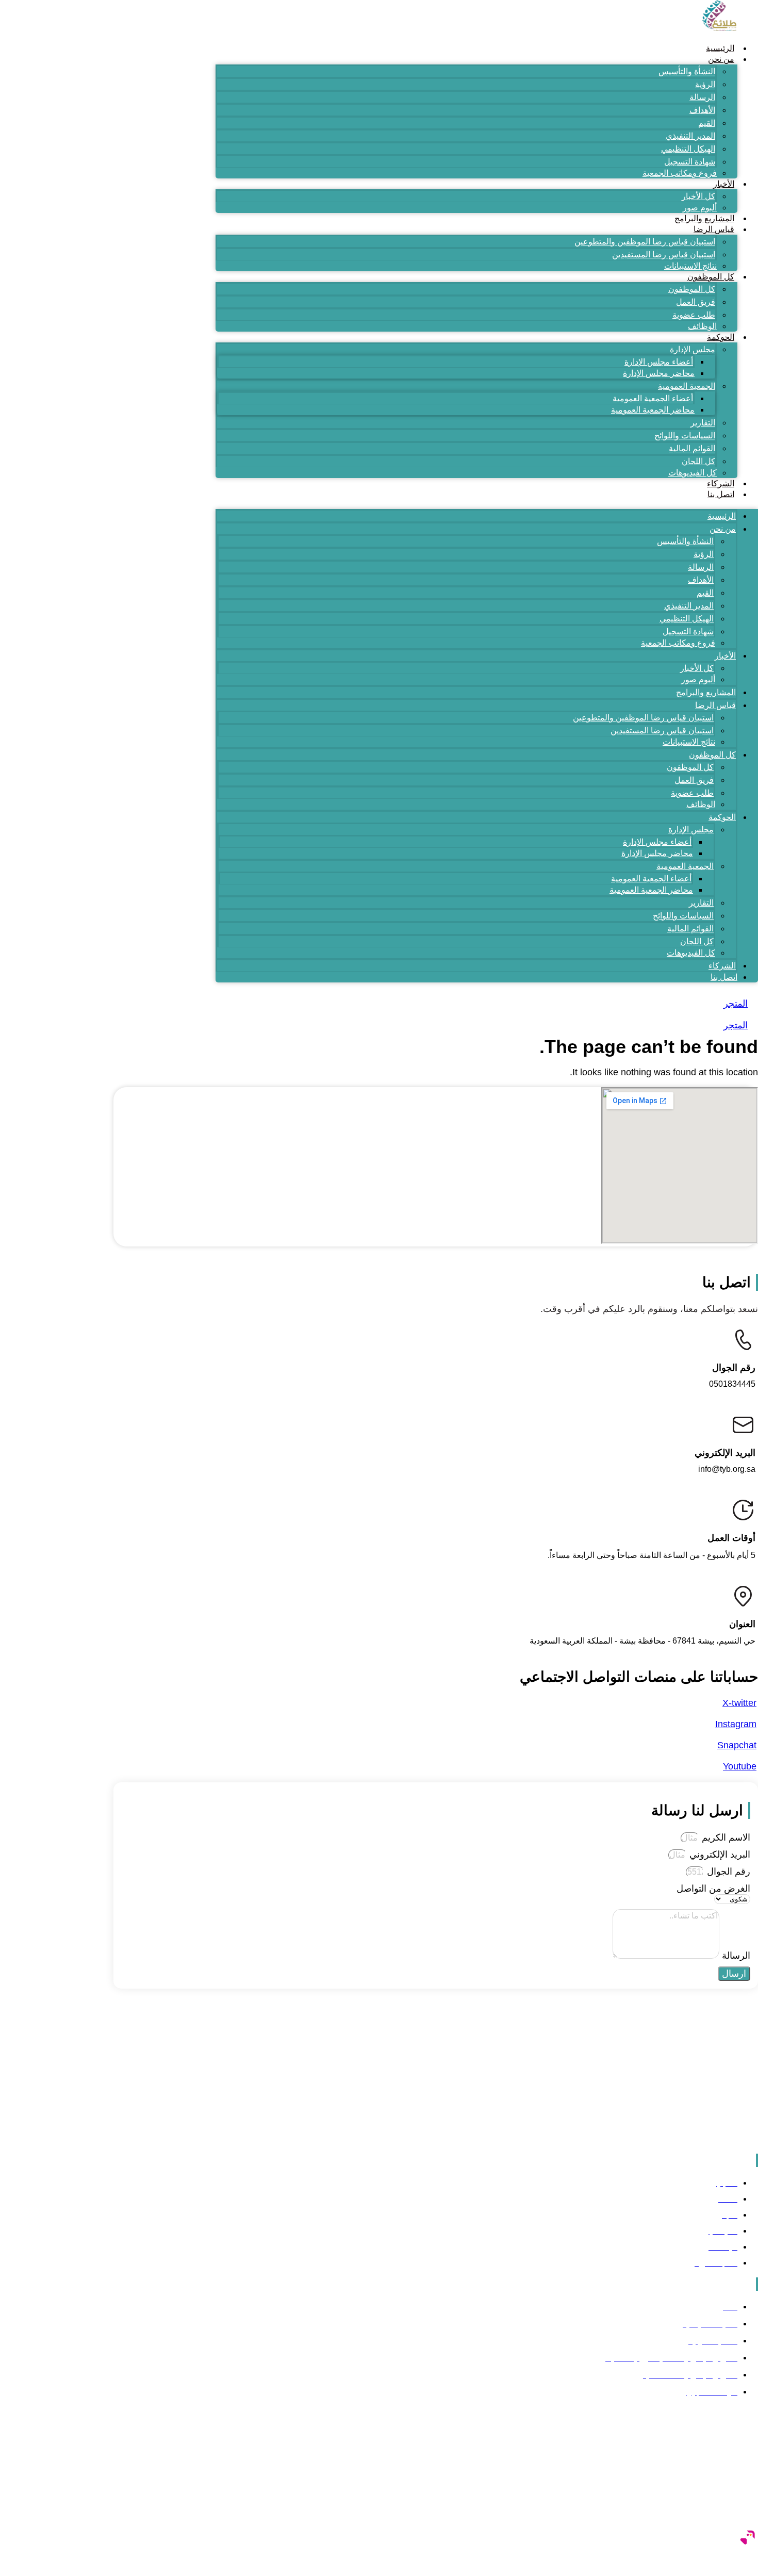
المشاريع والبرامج (704, 218)
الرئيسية (720, 48)
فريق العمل (696, 302)
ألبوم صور (700, 208)
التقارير (703, 423)
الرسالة (702, 97)
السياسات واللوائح (685, 436)
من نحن (721, 59)
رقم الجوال (727, 1872)
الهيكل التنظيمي (688, 149)
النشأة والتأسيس (687, 71)
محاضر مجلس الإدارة (659, 373)
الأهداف (702, 110)
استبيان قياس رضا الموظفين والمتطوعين (645, 242)
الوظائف (702, 326)
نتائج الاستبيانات (690, 266)
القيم (707, 123)
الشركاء (721, 483)
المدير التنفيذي (690, 136)
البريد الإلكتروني (719, 1855)
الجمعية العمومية (687, 386)
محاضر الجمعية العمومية (653, 410)
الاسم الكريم (725, 1837)
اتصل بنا (721, 494)
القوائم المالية (692, 448)
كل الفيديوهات (693, 473)
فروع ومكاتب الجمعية (680, 173)
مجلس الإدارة (693, 349)
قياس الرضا (714, 229)
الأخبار (724, 184)
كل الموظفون (711, 277)
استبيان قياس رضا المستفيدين (664, 255)
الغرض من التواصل (713, 1889)
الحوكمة (721, 337)
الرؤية (705, 84)
